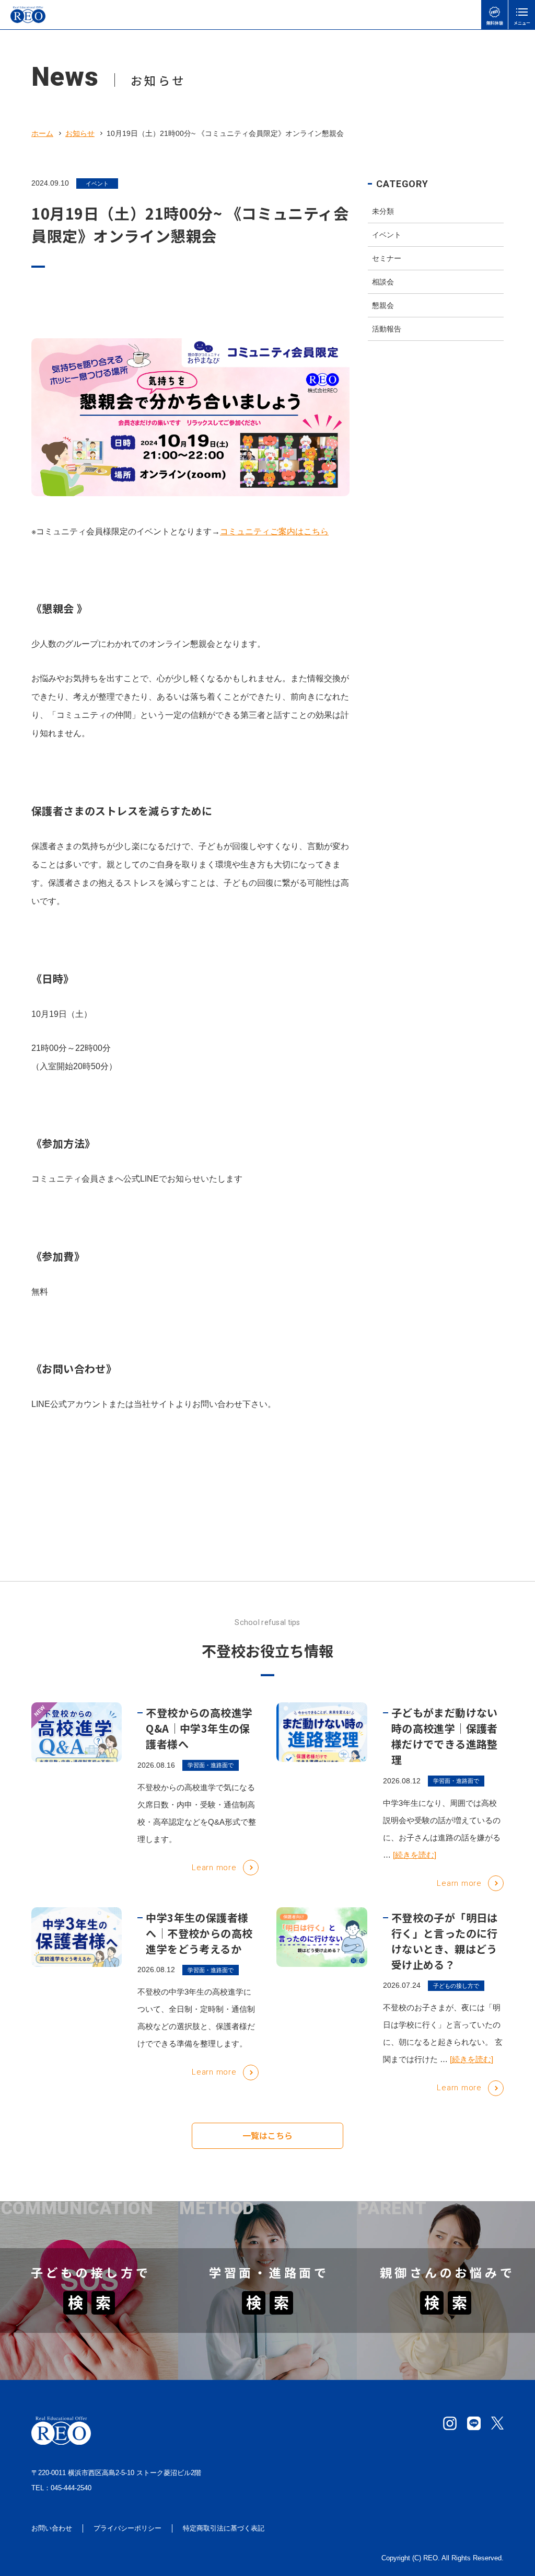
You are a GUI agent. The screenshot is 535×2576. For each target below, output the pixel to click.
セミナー (387, 258)
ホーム (42, 133)
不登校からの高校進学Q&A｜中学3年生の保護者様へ (199, 1728)
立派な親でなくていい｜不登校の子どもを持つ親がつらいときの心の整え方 (443, 2361)
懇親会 (383, 305)
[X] (497, 2423)
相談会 (383, 282)
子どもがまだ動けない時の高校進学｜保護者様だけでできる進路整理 (445, 1736)
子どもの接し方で (456, 1986)
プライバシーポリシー (127, 2528)
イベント (97, 184)
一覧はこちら (267, 2135)
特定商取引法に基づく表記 (224, 2528)
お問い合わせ (52, 2528)
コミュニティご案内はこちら (274, 531)
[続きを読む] (415, 1855)
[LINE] (474, 2423)
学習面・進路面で (211, 1765)
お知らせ (80, 133)
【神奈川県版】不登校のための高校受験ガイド (265, 2374)
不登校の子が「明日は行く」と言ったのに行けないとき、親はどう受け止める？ (445, 1941)
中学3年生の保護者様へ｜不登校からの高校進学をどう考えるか (199, 1933)
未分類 (383, 211)
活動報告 (387, 329)
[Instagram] (450, 2423)
